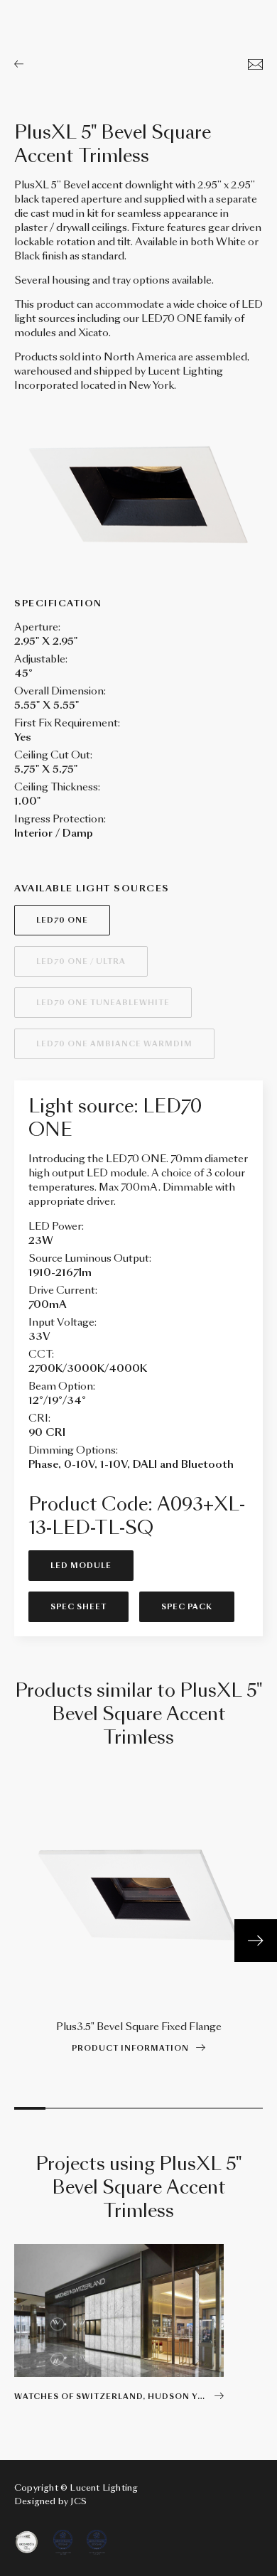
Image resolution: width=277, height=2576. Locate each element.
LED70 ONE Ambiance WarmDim (114, 1044)
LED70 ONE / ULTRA (81, 962)
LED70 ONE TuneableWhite (103, 1003)
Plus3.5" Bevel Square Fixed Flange (139, 2027)
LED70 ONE (62, 921)
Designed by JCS (50, 2501)
